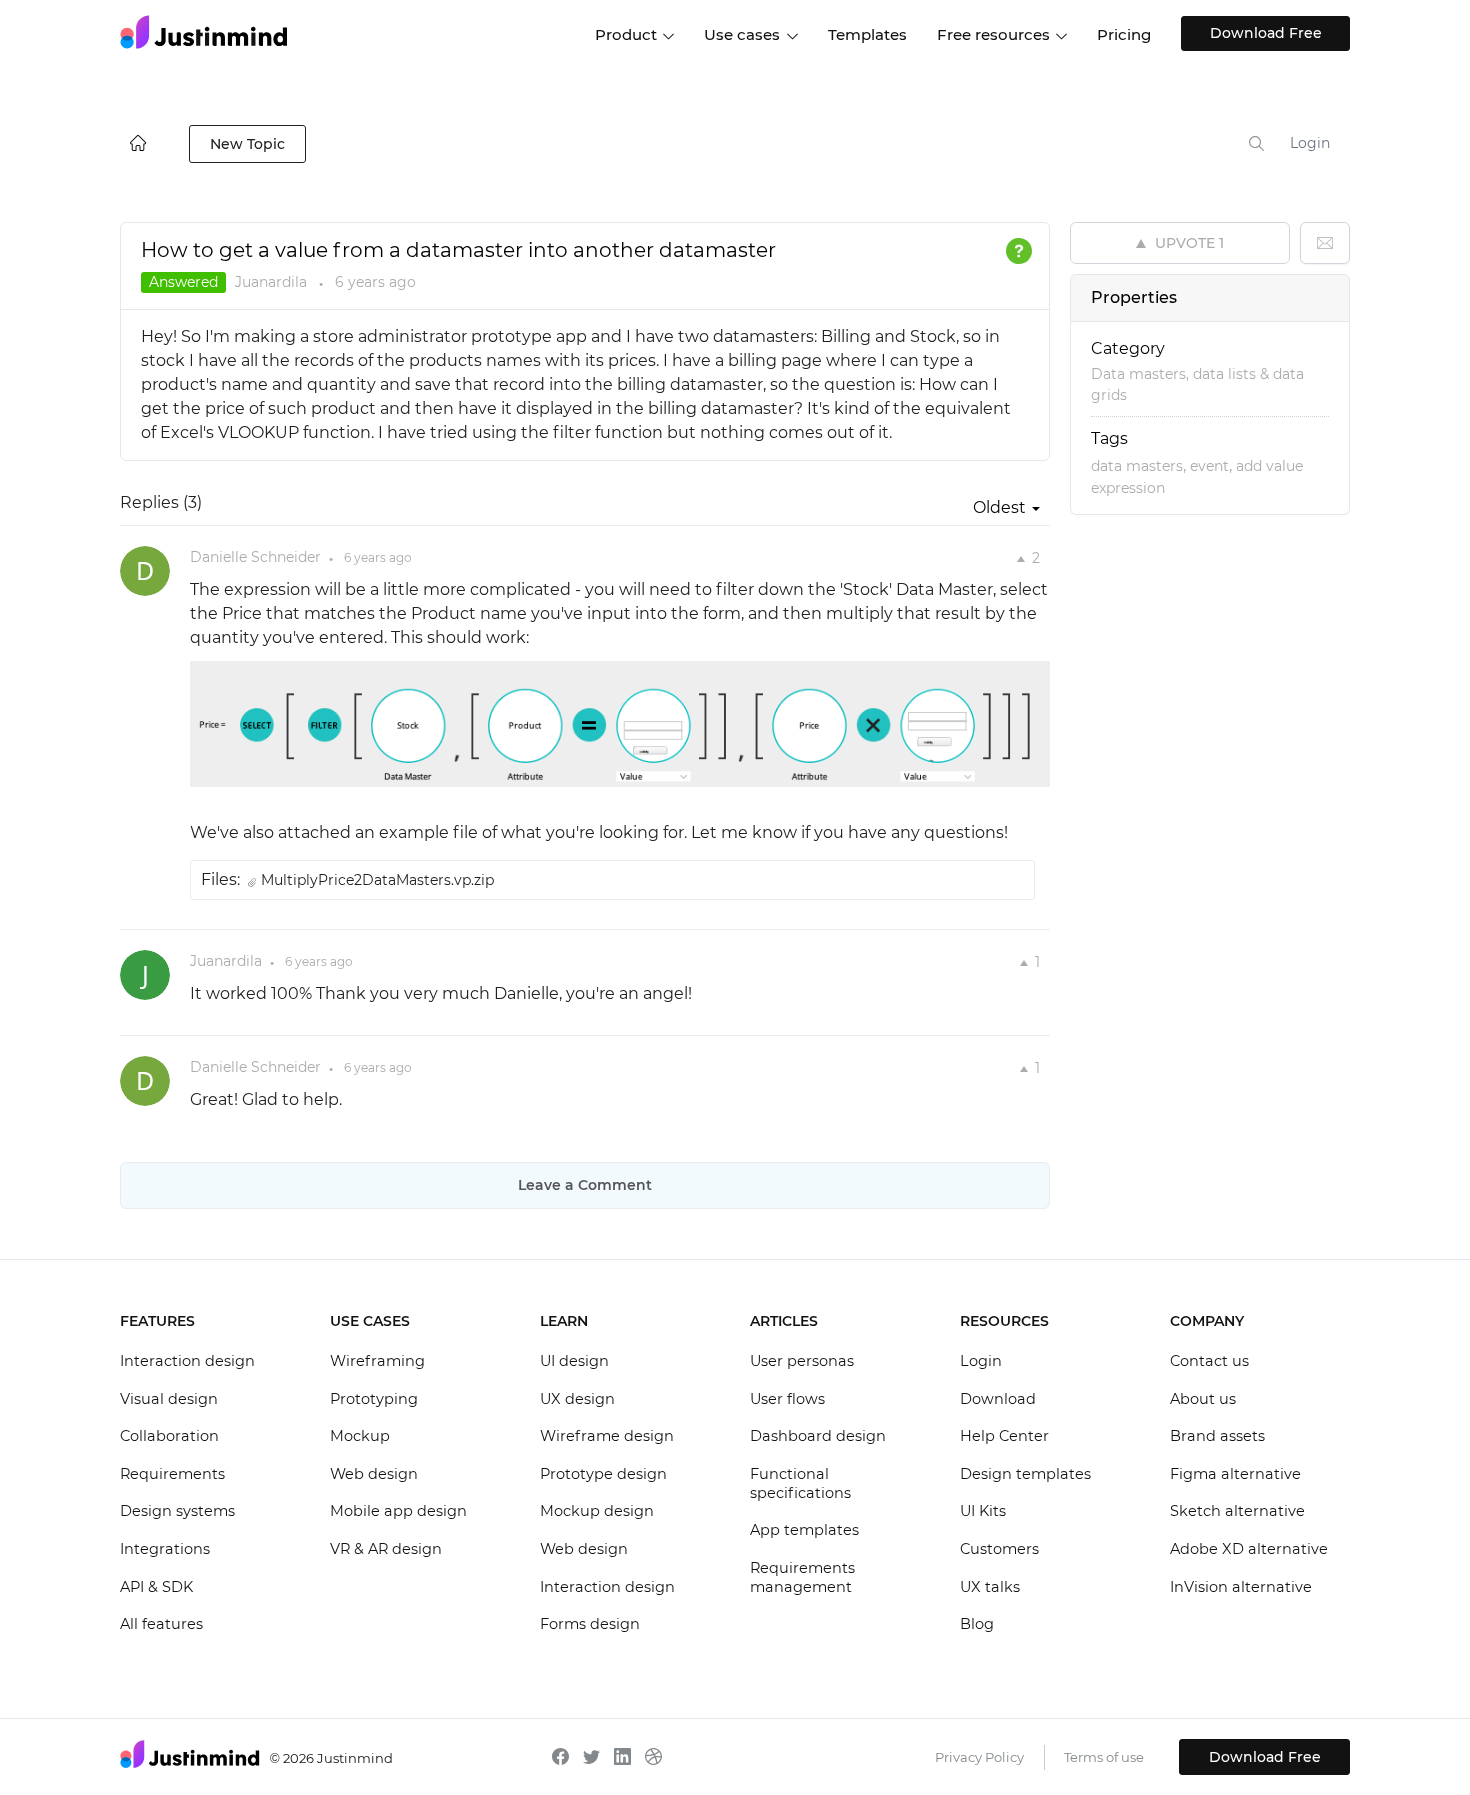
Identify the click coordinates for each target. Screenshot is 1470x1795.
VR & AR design (386, 1549)
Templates (867, 34)
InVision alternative (1241, 1587)
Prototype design (603, 1474)
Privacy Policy (979, 1757)
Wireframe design (607, 1436)
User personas (802, 1361)
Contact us (1209, 1361)
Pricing (1124, 34)
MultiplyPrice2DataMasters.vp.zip (377, 880)
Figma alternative (1235, 1474)
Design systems (177, 1511)
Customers (999, 1549)
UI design (574, 1361)
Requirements (172, 1474)
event (1209, 466)
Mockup (360, 1436)
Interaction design (187, 1361)
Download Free (1266, 33)
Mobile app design (398, 1511)
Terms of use (1104, 1757)
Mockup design (597, 1511)
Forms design (590, 1624)
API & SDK (156, 1587)
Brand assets (1217, 1436)
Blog (977, 1624)
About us (1203, 1399)
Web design (374, 1474)
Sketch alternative (1237, 1511)
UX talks (990, 1587)
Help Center (1004, 1436)
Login (1310, 143)
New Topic (247, 144)
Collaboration (169, 1436)
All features (161, 1624)
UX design (577, 1399)
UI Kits (983, 1511)
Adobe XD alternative (1249, 1549)
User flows (787, 1399)
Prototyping (374, 1399)
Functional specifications (800, 1484)
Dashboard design (818, 1436)
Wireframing (377, 1361)
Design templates (1025, 1474)
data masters (1137, 466)
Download (998, 1399)
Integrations (165, 1549)
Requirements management (802, 1578)
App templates (804, 1530)
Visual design (169, 1399)
